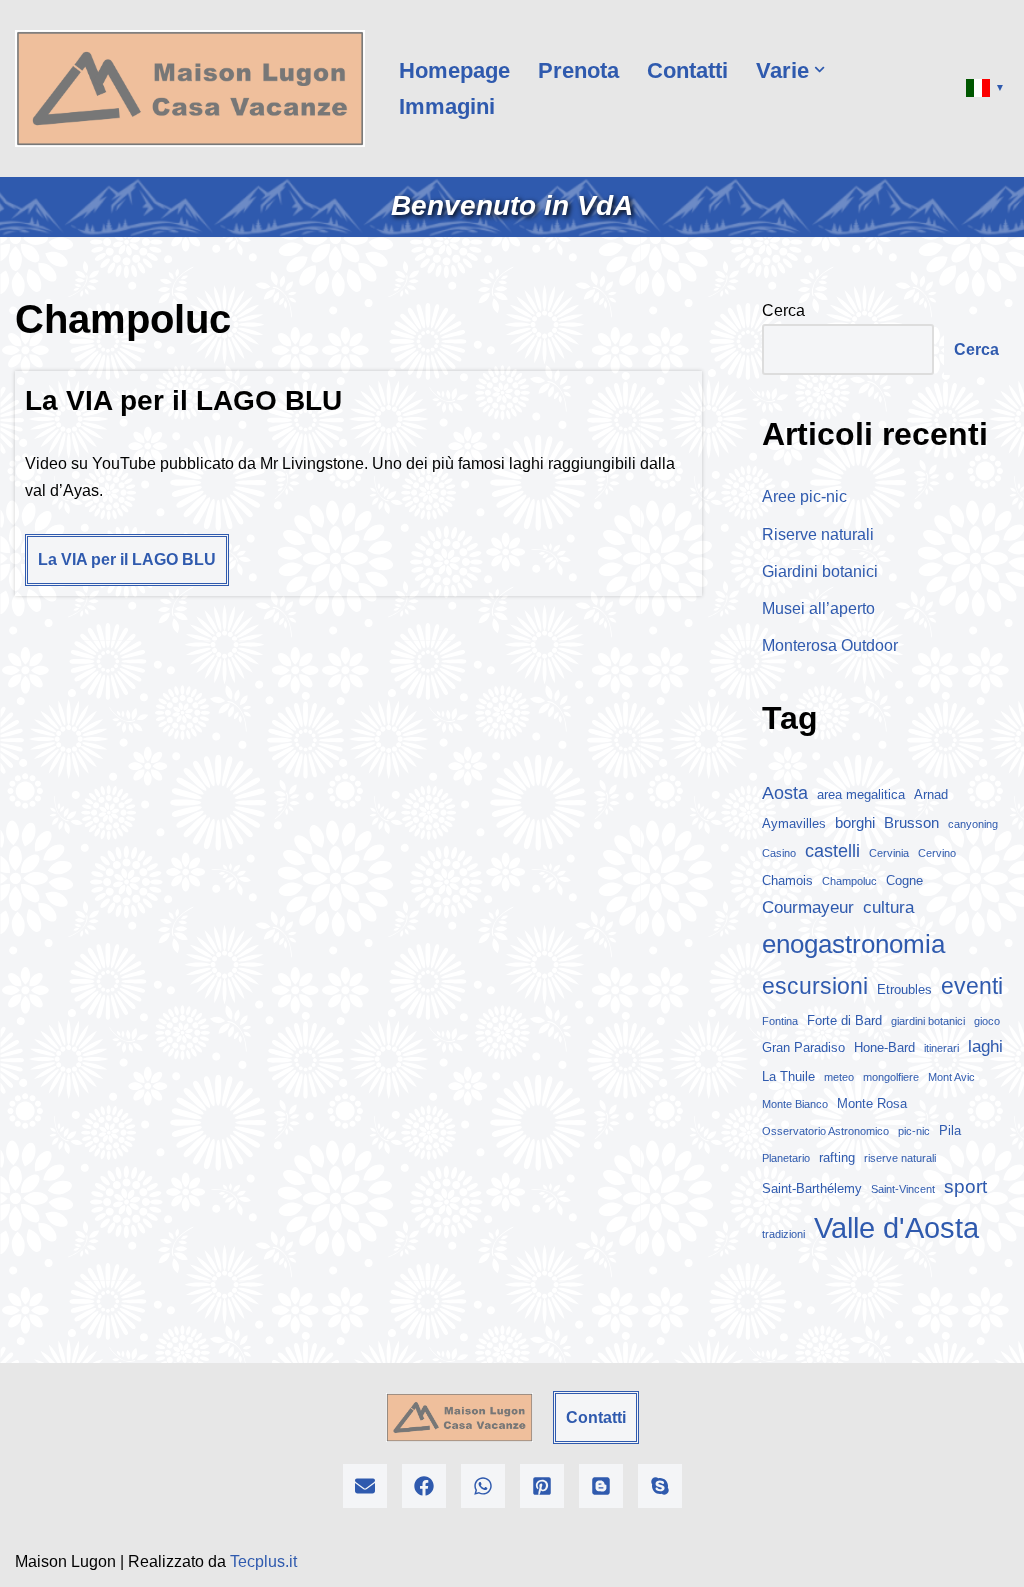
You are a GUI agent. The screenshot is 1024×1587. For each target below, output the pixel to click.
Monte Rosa (872, 1103)
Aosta (785, 793)
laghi (985, 1046)
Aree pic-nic (804, 496)
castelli (832, 851)
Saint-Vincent (903, 1189)
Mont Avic (951, 1077)
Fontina (780, 1021)
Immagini (447, 106)
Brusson (911, 822)
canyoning (973, 824)
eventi (972, 986)
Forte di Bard (844, 1020)
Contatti (687, 70)
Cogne (904, 880)
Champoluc (849, 881)
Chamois (787, 880)
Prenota (578, 70)
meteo (839, 1077)
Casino (779, 853)
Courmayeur (808, 907)
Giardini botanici (820, 571)
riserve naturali (900, 1158)
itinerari (941, 1048)
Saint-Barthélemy (812, 1188)
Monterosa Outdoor (830, 645)
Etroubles (904, 989)
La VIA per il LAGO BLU (183, 400)
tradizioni (783, 1234)
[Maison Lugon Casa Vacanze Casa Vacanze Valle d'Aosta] (190, 88)
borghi (855, 822)
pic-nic (914, 1131)
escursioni (815, 986)
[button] (819, 69)
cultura (888, 907)
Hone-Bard (884, 1047)
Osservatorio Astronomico (825, 1131)
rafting (837, 1157)
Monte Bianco (795, 1104)
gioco (987, 1021)
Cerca (783, 310)
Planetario (786, 1158)
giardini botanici (928, 1021)
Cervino (937, 853)
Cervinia (889, 853)
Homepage (454, 70)
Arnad (931, 794)
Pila (950, 1130)
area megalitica (861, 794)
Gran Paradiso (803, 1047)
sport (965, 1186)
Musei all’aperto (818, 608)
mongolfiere (891, 1077)
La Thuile (788, 1076)
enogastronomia (853, 944)
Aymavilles (794, 823)
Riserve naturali (818, 534)
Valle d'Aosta (896, 1227)
